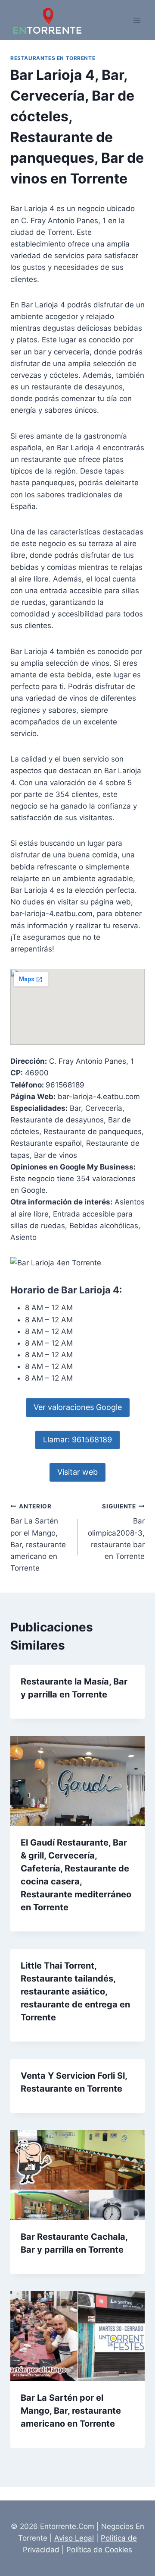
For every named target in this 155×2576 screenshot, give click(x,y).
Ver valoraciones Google (78, 1407)
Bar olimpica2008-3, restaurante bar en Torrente (116, 1532)
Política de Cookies (99, 2550)
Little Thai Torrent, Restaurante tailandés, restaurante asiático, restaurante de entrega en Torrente (75, 1991)
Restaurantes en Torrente (53, 58)
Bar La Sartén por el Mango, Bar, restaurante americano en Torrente (38, 1538)
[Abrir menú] (137, 20)
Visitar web (77, 1472)
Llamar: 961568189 (77, 1440)
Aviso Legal (74, 2538)
